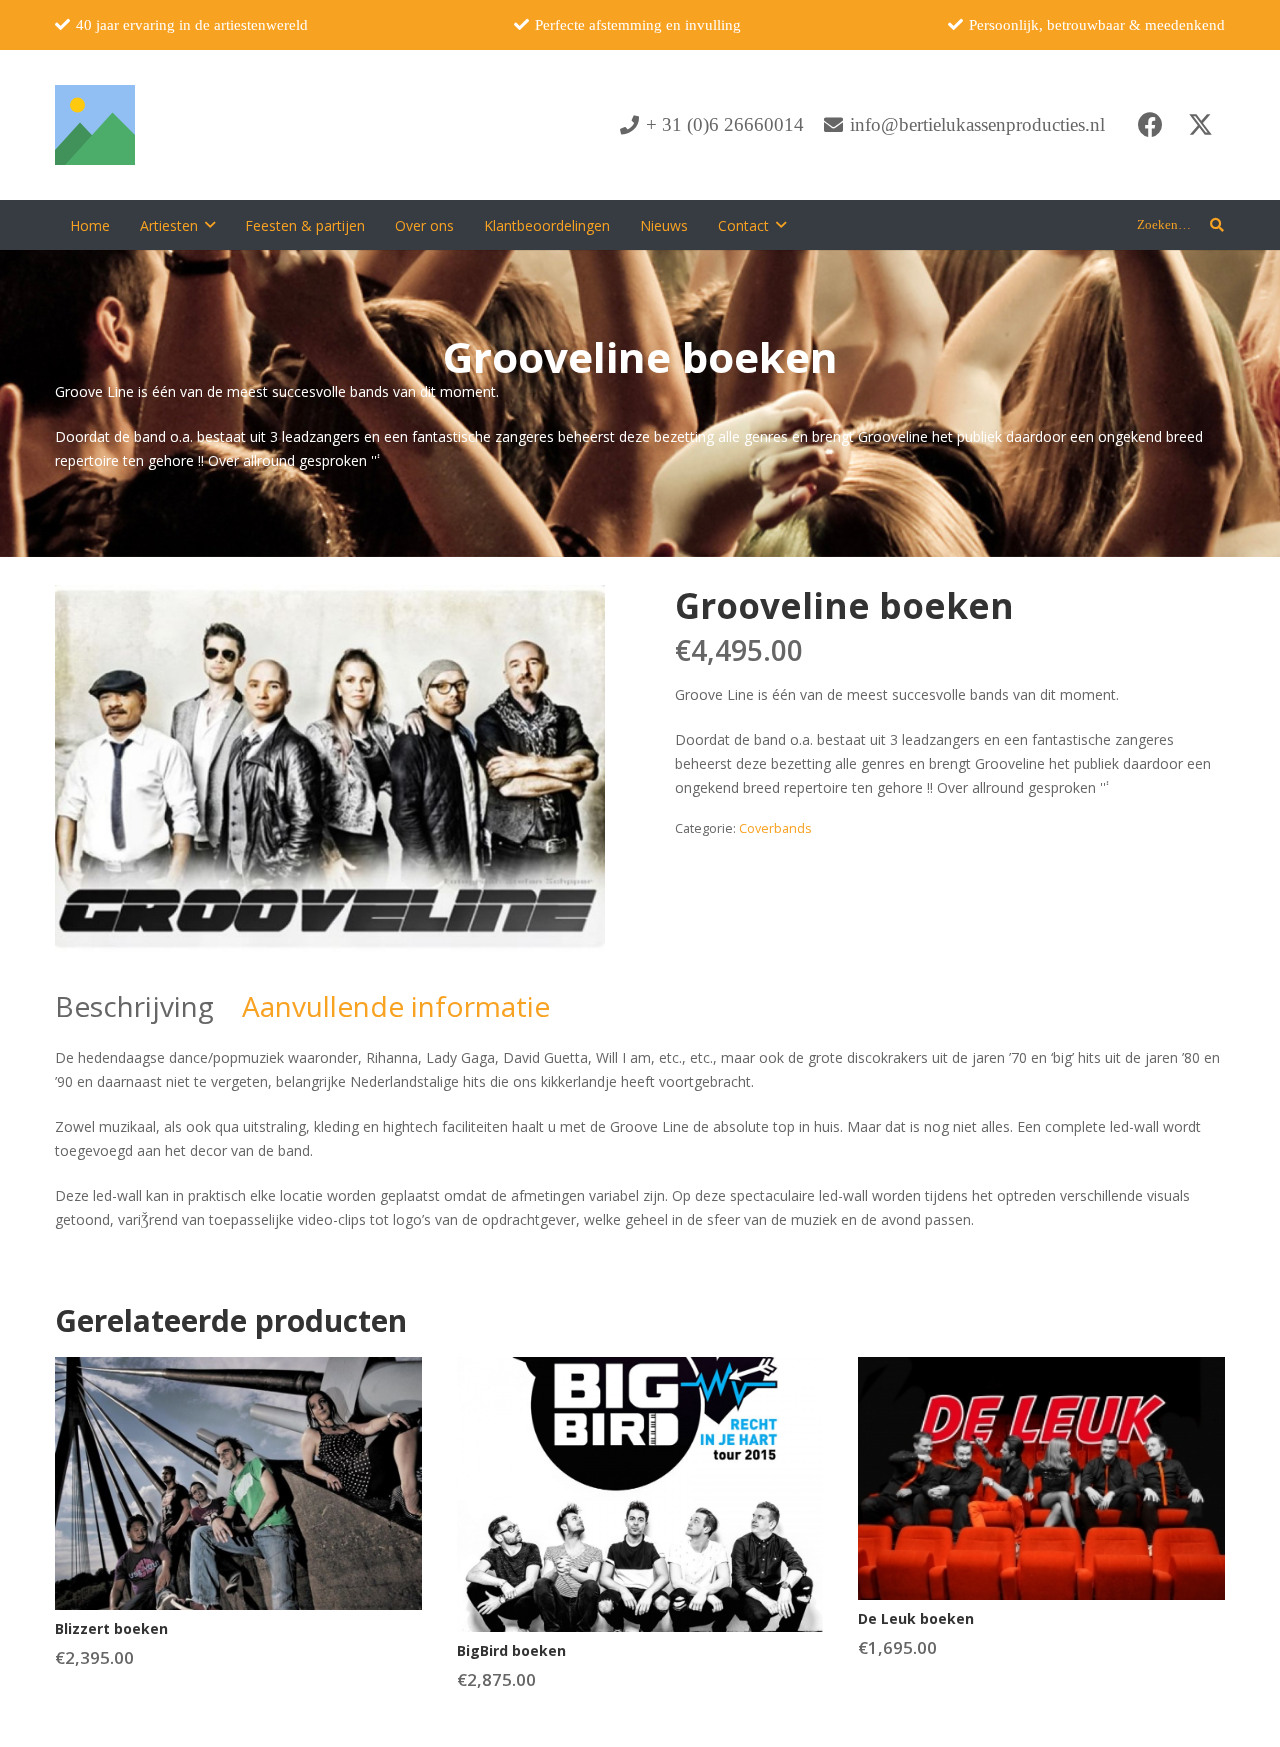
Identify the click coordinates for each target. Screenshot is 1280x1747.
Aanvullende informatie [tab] (396, 1006)
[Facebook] (1150, 125)
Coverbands (775, 828)
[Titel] (95, 125)
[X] (1200, 125)
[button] (210, 225)
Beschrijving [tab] (134, 1006)
